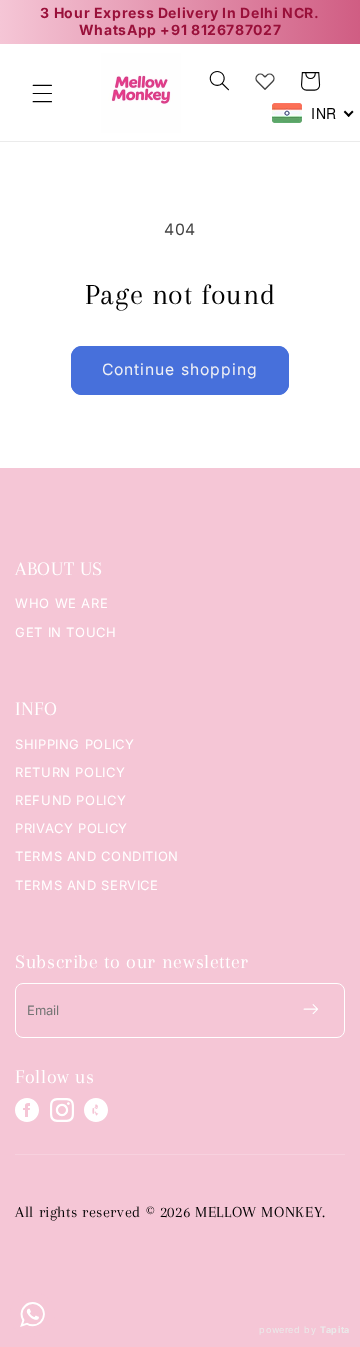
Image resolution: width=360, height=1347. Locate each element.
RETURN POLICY (70, 772)
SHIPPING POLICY (74, 744)
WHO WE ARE (61, 603)
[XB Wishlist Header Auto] (265, 77)
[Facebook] (27, 1110)
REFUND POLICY (70, 800)
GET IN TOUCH (66, 632)
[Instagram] (62, 1110)
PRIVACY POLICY (71, 828)
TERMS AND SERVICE (87, 885)
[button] (42, 93)
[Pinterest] (96, 1110)
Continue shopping (180, 369)
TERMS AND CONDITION (97, 856)
